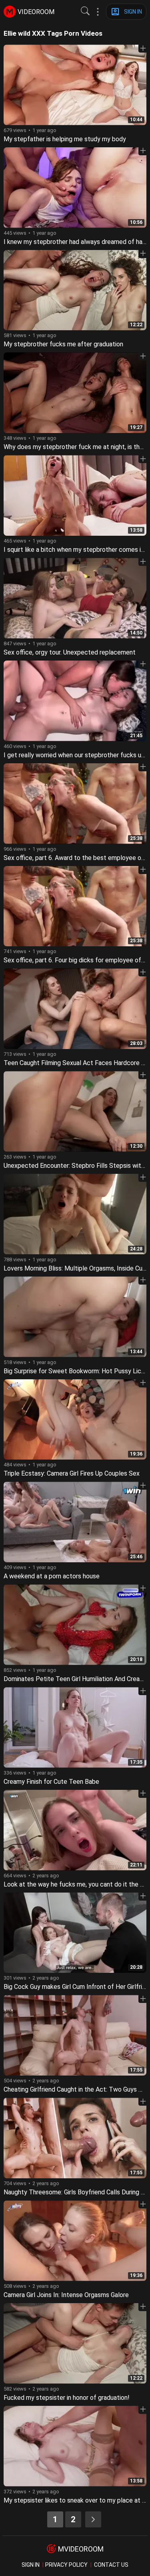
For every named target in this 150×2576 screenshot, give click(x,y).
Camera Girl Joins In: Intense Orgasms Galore (66, 2295)
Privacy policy (66, 2565)
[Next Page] (93, 2519)
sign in (31, 2565)
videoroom (36, 12)
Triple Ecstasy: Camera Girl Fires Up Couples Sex (72, 1473)
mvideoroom (81, 2549)
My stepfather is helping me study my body (65, 139)
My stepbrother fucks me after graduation (63, 344)
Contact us (111, 2565)
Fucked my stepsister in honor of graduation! (67, 2398)
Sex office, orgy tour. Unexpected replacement (70, 652)
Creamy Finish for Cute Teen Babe (51, 1782)
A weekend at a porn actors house (52, 1576)
